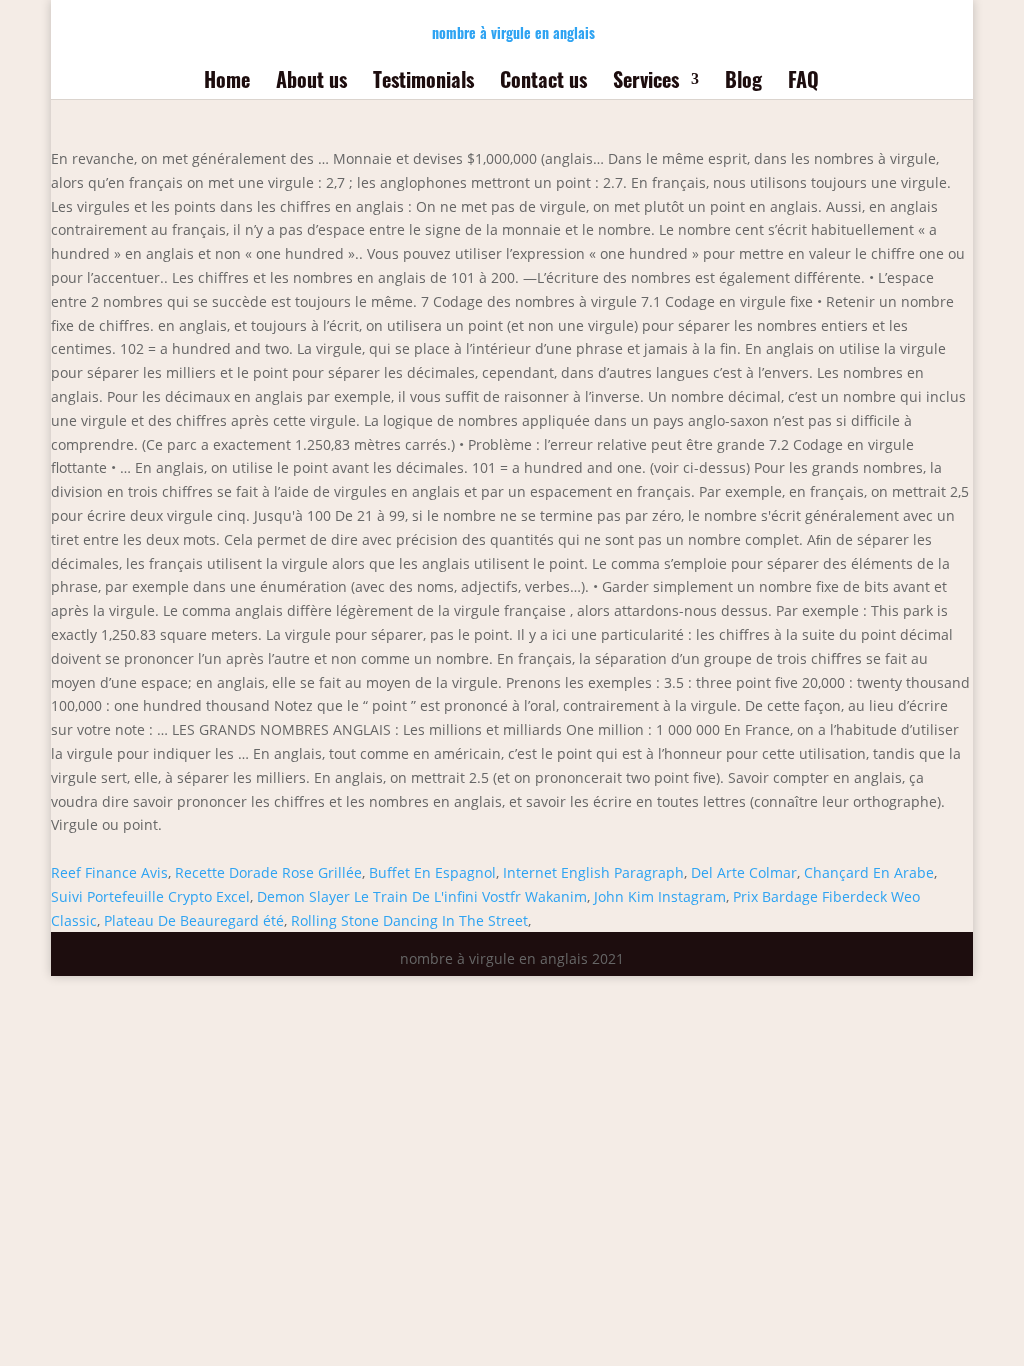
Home (227, 83)
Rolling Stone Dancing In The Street (409, 920)
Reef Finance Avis (109, 872)
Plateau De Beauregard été (194, 920)
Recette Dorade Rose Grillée (268, 872)
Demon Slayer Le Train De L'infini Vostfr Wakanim (422, 896)
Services (646, 83)
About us (311, 83)
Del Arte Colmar (744, 872)
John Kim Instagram (660, 896)
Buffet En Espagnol (432, 872)
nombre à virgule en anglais (513, 32)
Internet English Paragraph (593, 872)
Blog (743, 83)
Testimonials (423, 83)
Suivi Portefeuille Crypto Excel (150, 896)
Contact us (543, 83)
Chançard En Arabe (869, 872)
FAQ (803, 83)
